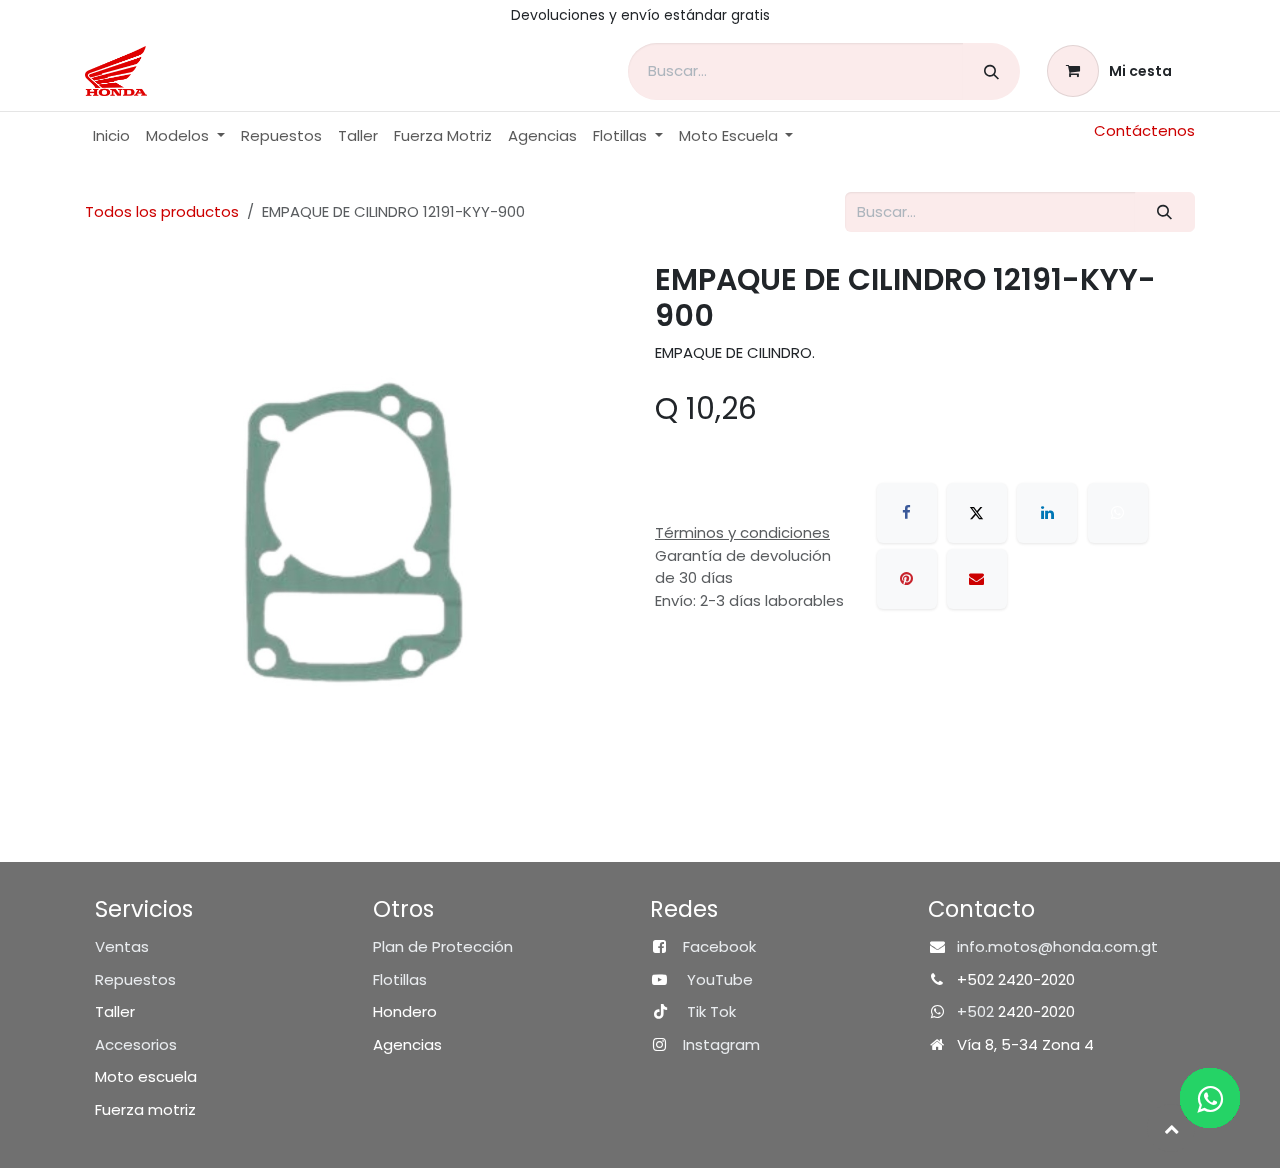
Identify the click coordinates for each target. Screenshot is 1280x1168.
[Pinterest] (907, 579)
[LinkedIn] (1047, 513)
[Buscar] (991, 71)
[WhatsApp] (1118, 513)
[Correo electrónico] (977, 579)
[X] (977, 513)
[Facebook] (907, 513)
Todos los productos (162, 211)
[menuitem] (111, 136)
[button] (1171, 1128)
